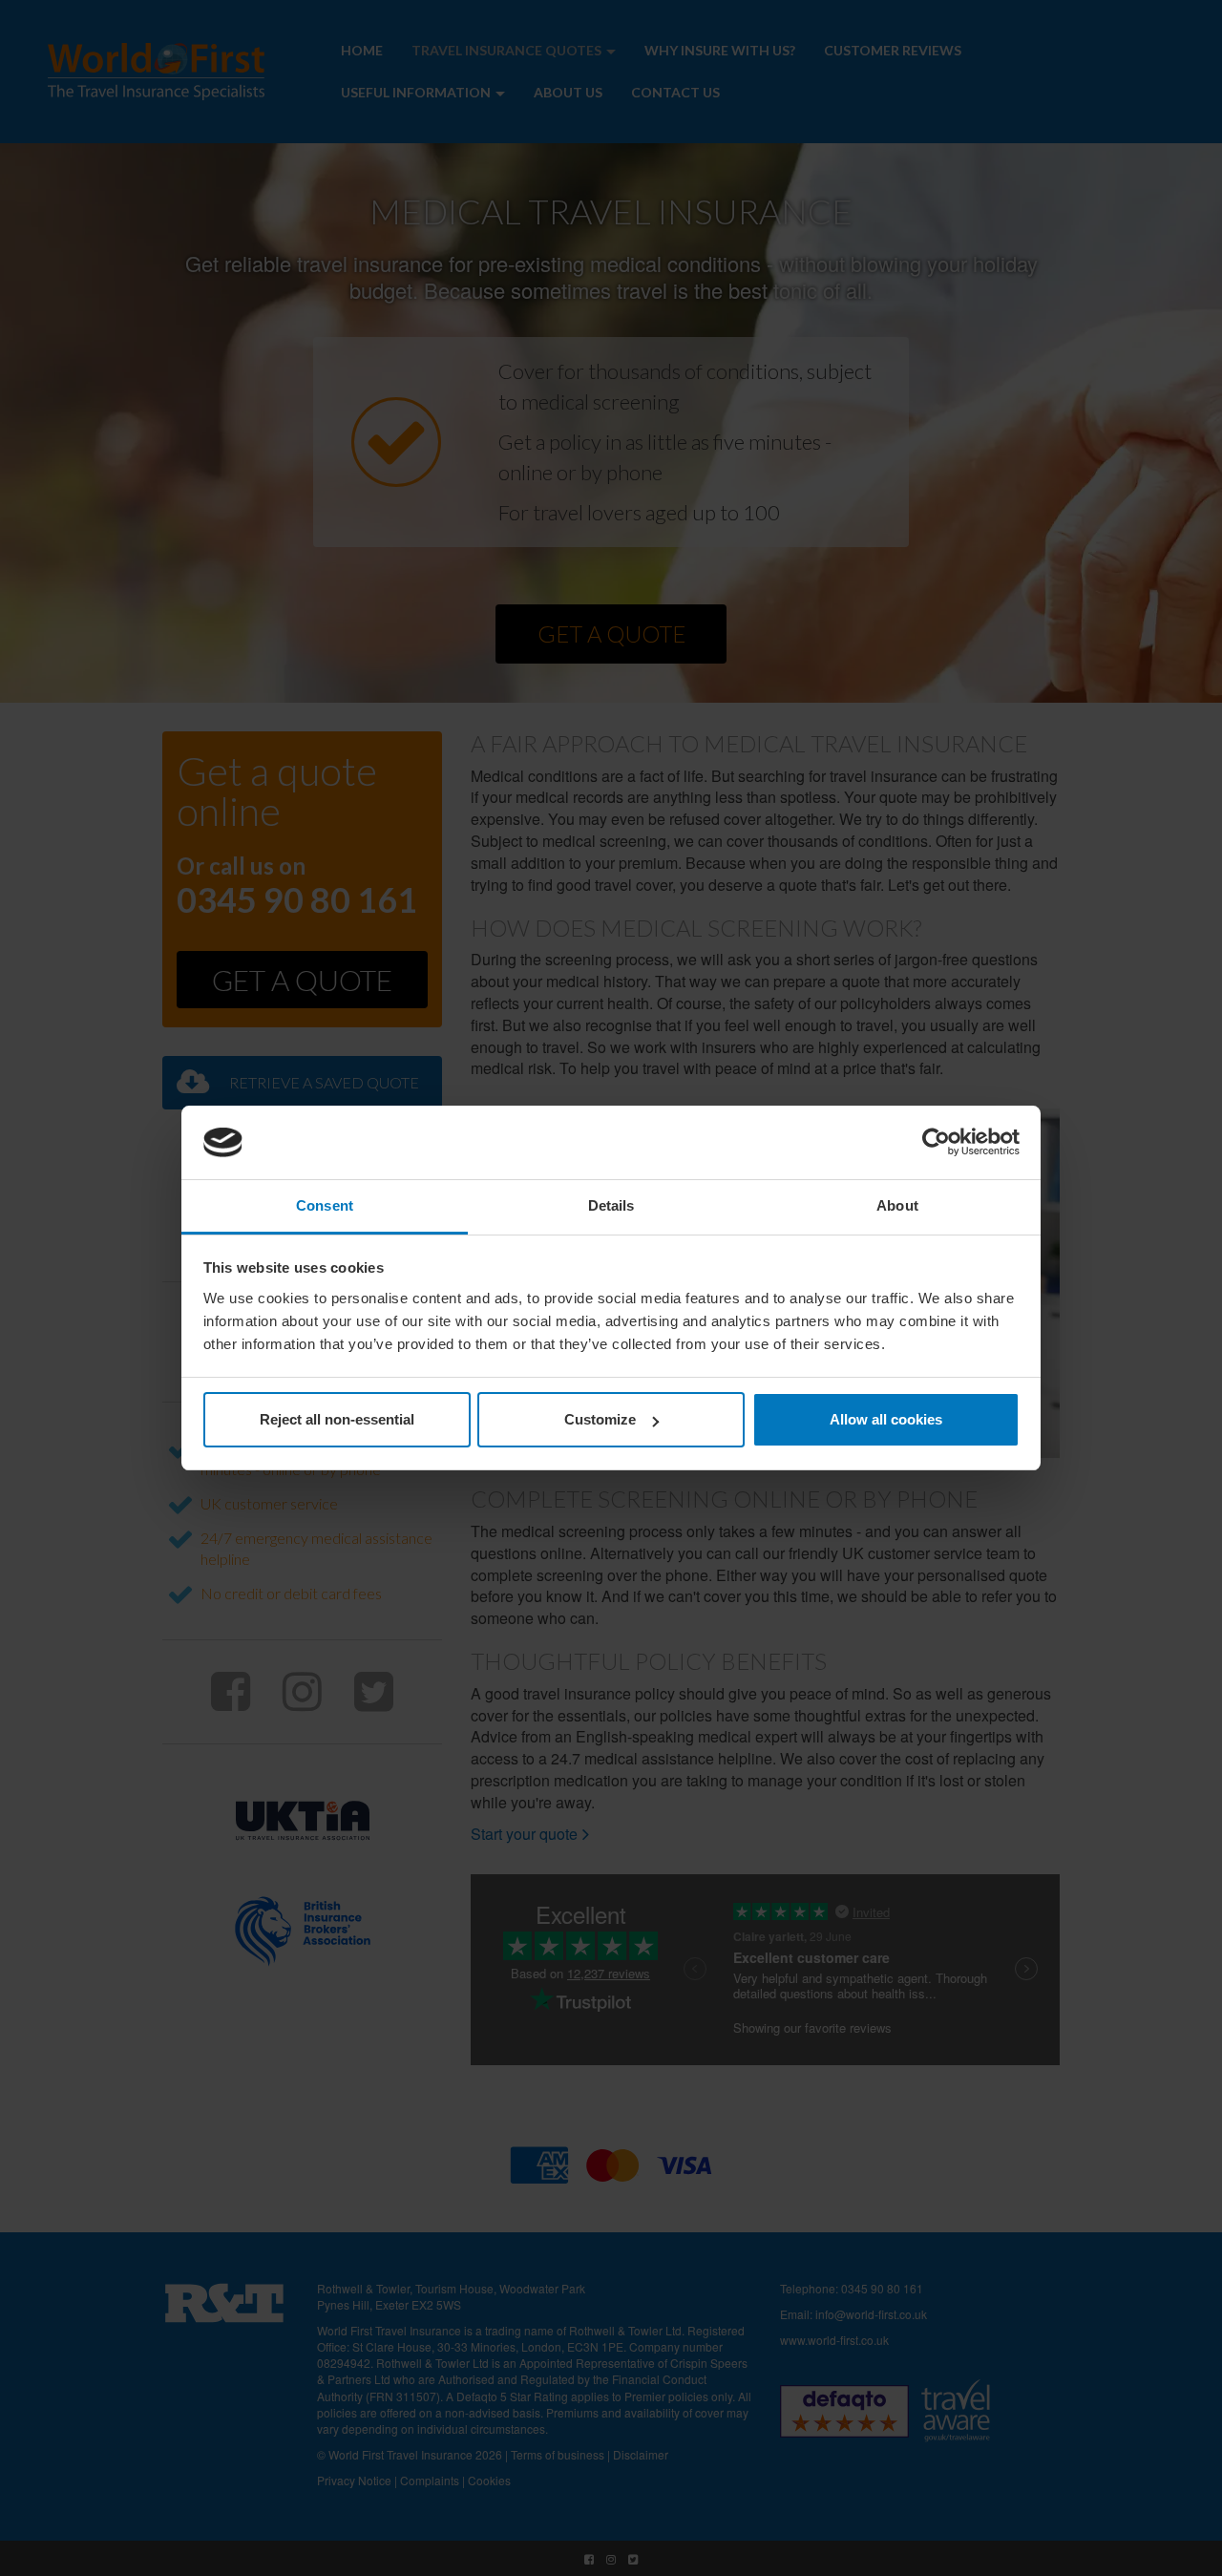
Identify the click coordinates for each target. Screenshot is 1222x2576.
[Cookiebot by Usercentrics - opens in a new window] (936, 1143)
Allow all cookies (886, 1419)
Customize (600, 1419)
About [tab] (897, 1205)
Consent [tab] (325, 1205)
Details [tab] (611, 1205)
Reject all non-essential (337, 1419)
